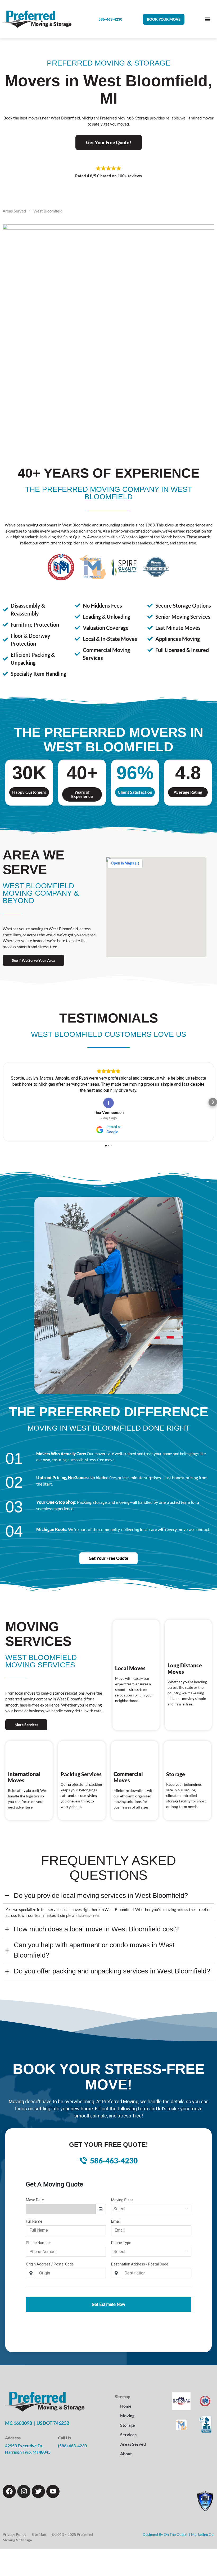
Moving (127, 2409)
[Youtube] (53, 2485)
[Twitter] (38, 2485)
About (126, 2447)
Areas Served (133, 2438)
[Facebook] (9, 2485)
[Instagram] (24, 2485)
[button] (164, 19)
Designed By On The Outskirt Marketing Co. (178, 2528)
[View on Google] (108, 1097)
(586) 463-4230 (72, 2439)
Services (128, 2428)
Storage (128, 2419)
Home (126, 2400)
